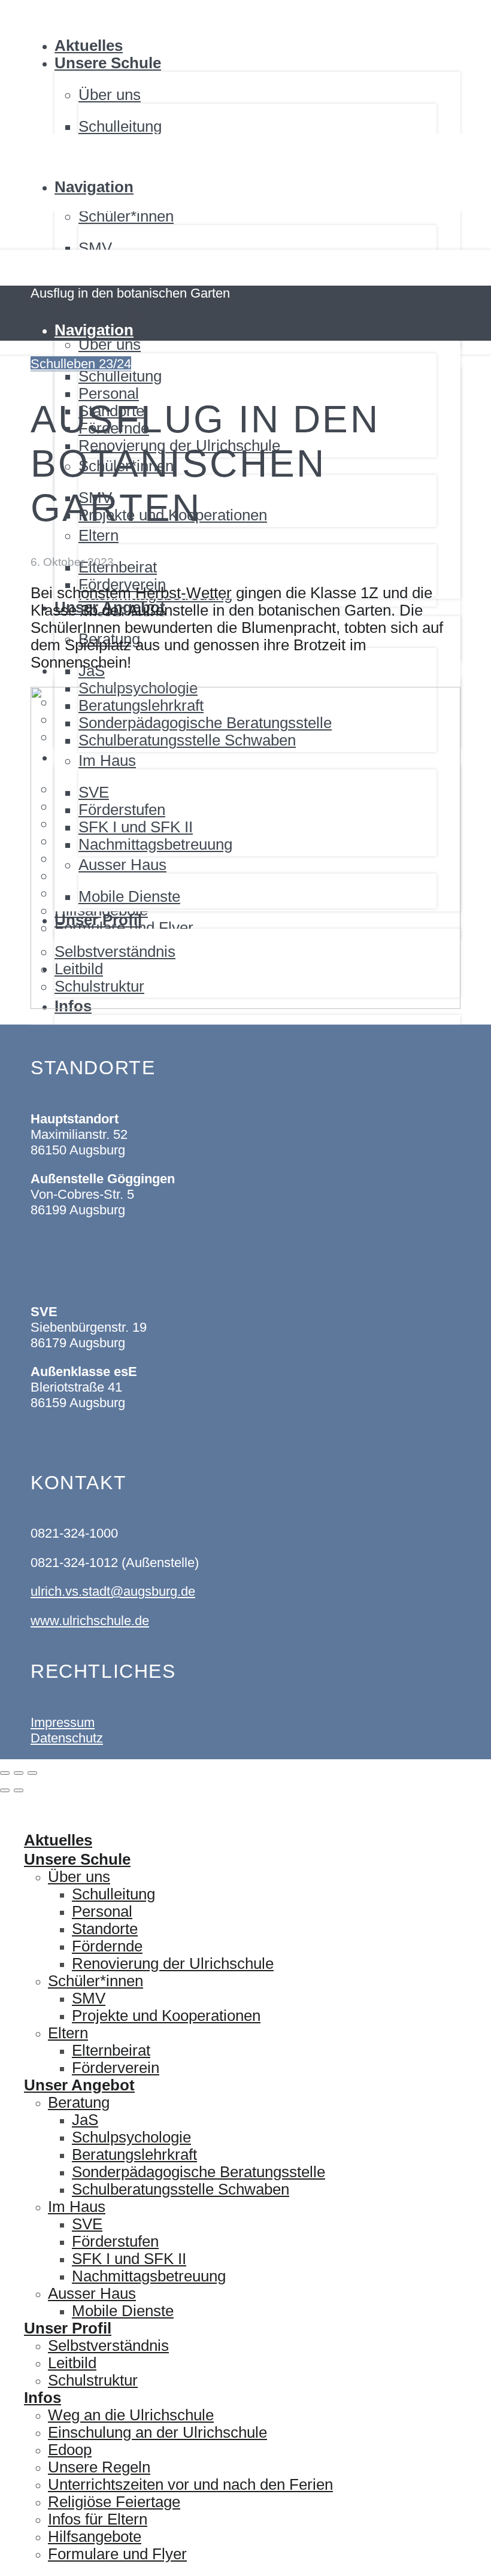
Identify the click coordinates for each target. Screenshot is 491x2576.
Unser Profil (68, 2328)
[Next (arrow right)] (19, 1790)
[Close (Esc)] (5, 1773)
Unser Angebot (79, 2085)
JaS (85, 2120)
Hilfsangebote (95, 2536)
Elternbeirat (111, 2050)
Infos (43, 2398)
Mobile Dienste (123, 2311)
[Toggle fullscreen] (19, 1773)
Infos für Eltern (98, 2519)
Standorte (105, 1929)
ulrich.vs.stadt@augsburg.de (113, 1591)
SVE (87, 2224)
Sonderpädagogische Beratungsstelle (198, 2172)
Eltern (68, 2033)
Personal (102, 1911)
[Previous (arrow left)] (5, 1790)
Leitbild (72, 2363)
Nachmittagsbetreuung (149, 2276)
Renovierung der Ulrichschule (173, 1963)
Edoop (70, 2450)
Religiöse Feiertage (114, 2502)
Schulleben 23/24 (81, 364)
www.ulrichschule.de (90, 1621)
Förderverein (116, 2068)
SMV (95, 248)
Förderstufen (115, 2241)
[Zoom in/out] (32, 1773)
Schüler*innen (96, 1981)
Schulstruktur (93, 2380)
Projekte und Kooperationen (166, 2016)
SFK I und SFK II (129, 2259)
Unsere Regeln (99, 2467)
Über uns (79, 1877)
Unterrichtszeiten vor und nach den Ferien (190, 2484)
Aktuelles (89, 46)
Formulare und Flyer (117, 2554)
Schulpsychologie (131, 2137)
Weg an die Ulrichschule (131, 2415)
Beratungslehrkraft (134, 2154)
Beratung (79, 2102)
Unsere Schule (108, 63)
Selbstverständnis (108, 2345)
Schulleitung (120, 126)
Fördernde (107, 1946)
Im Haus (77, 2207)
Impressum (63, 1722)
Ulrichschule (43, 1)
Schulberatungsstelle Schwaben (181, 2189)
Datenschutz (67, 1738)
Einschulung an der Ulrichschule (157, 2432)
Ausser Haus (92, 2293)
